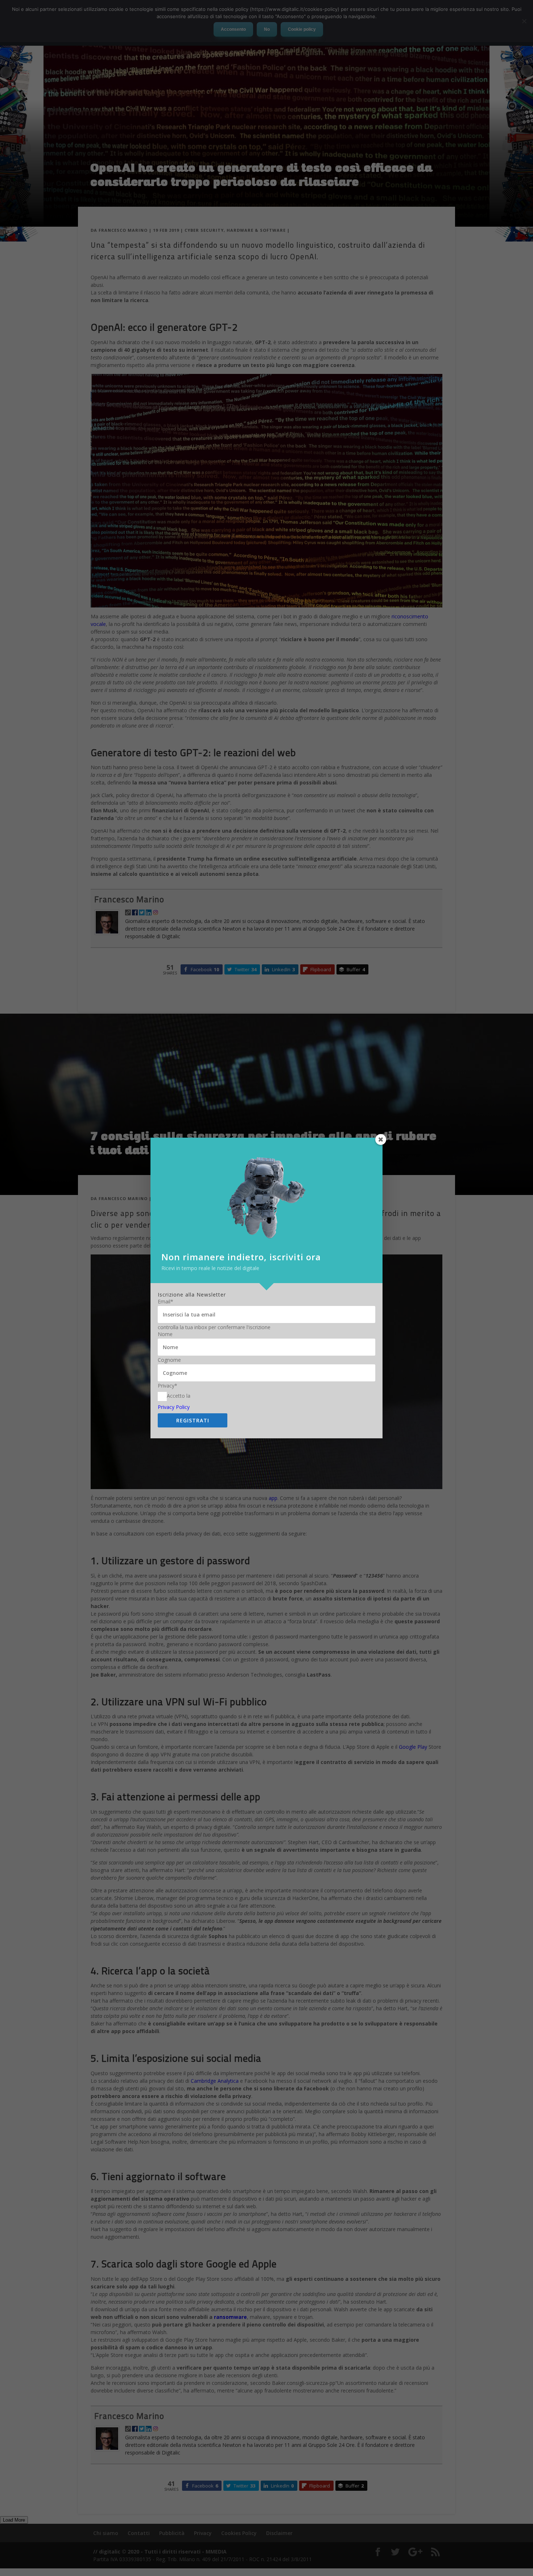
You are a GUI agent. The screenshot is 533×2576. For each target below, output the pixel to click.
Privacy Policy (174, 1407)
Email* (166, 1302)
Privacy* (168, 1386)
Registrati (193, 1420)
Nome (165, 1334)
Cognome (169, 1360)
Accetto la (179, 1396)
